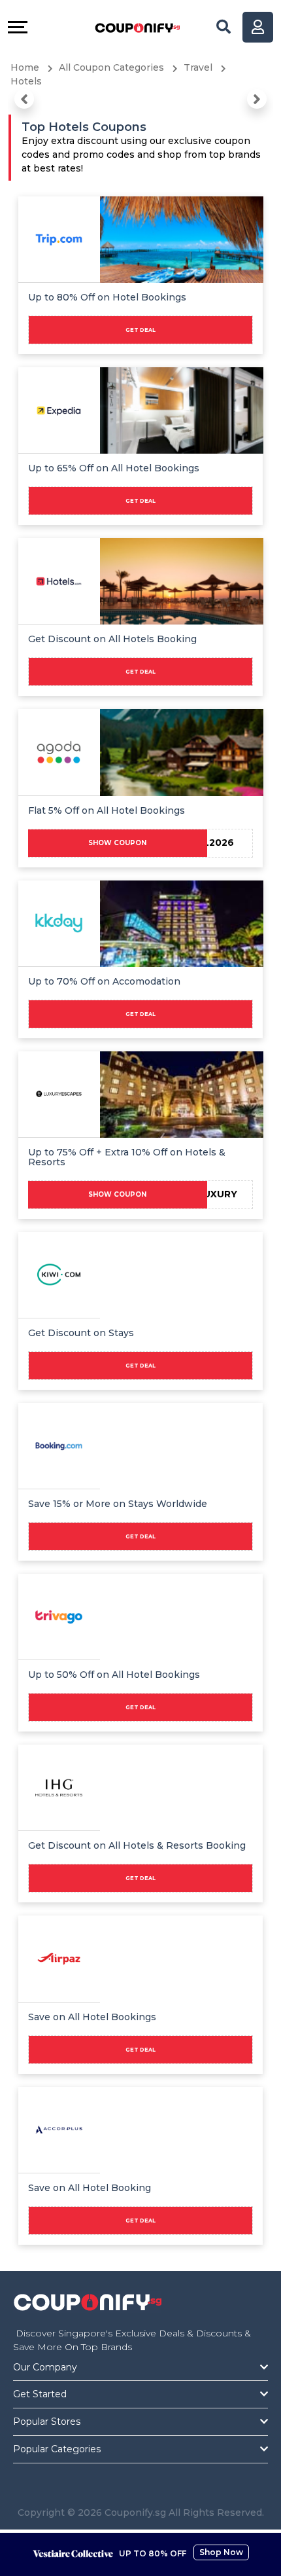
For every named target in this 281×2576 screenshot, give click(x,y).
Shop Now (221, 2552)
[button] (24, 99)
